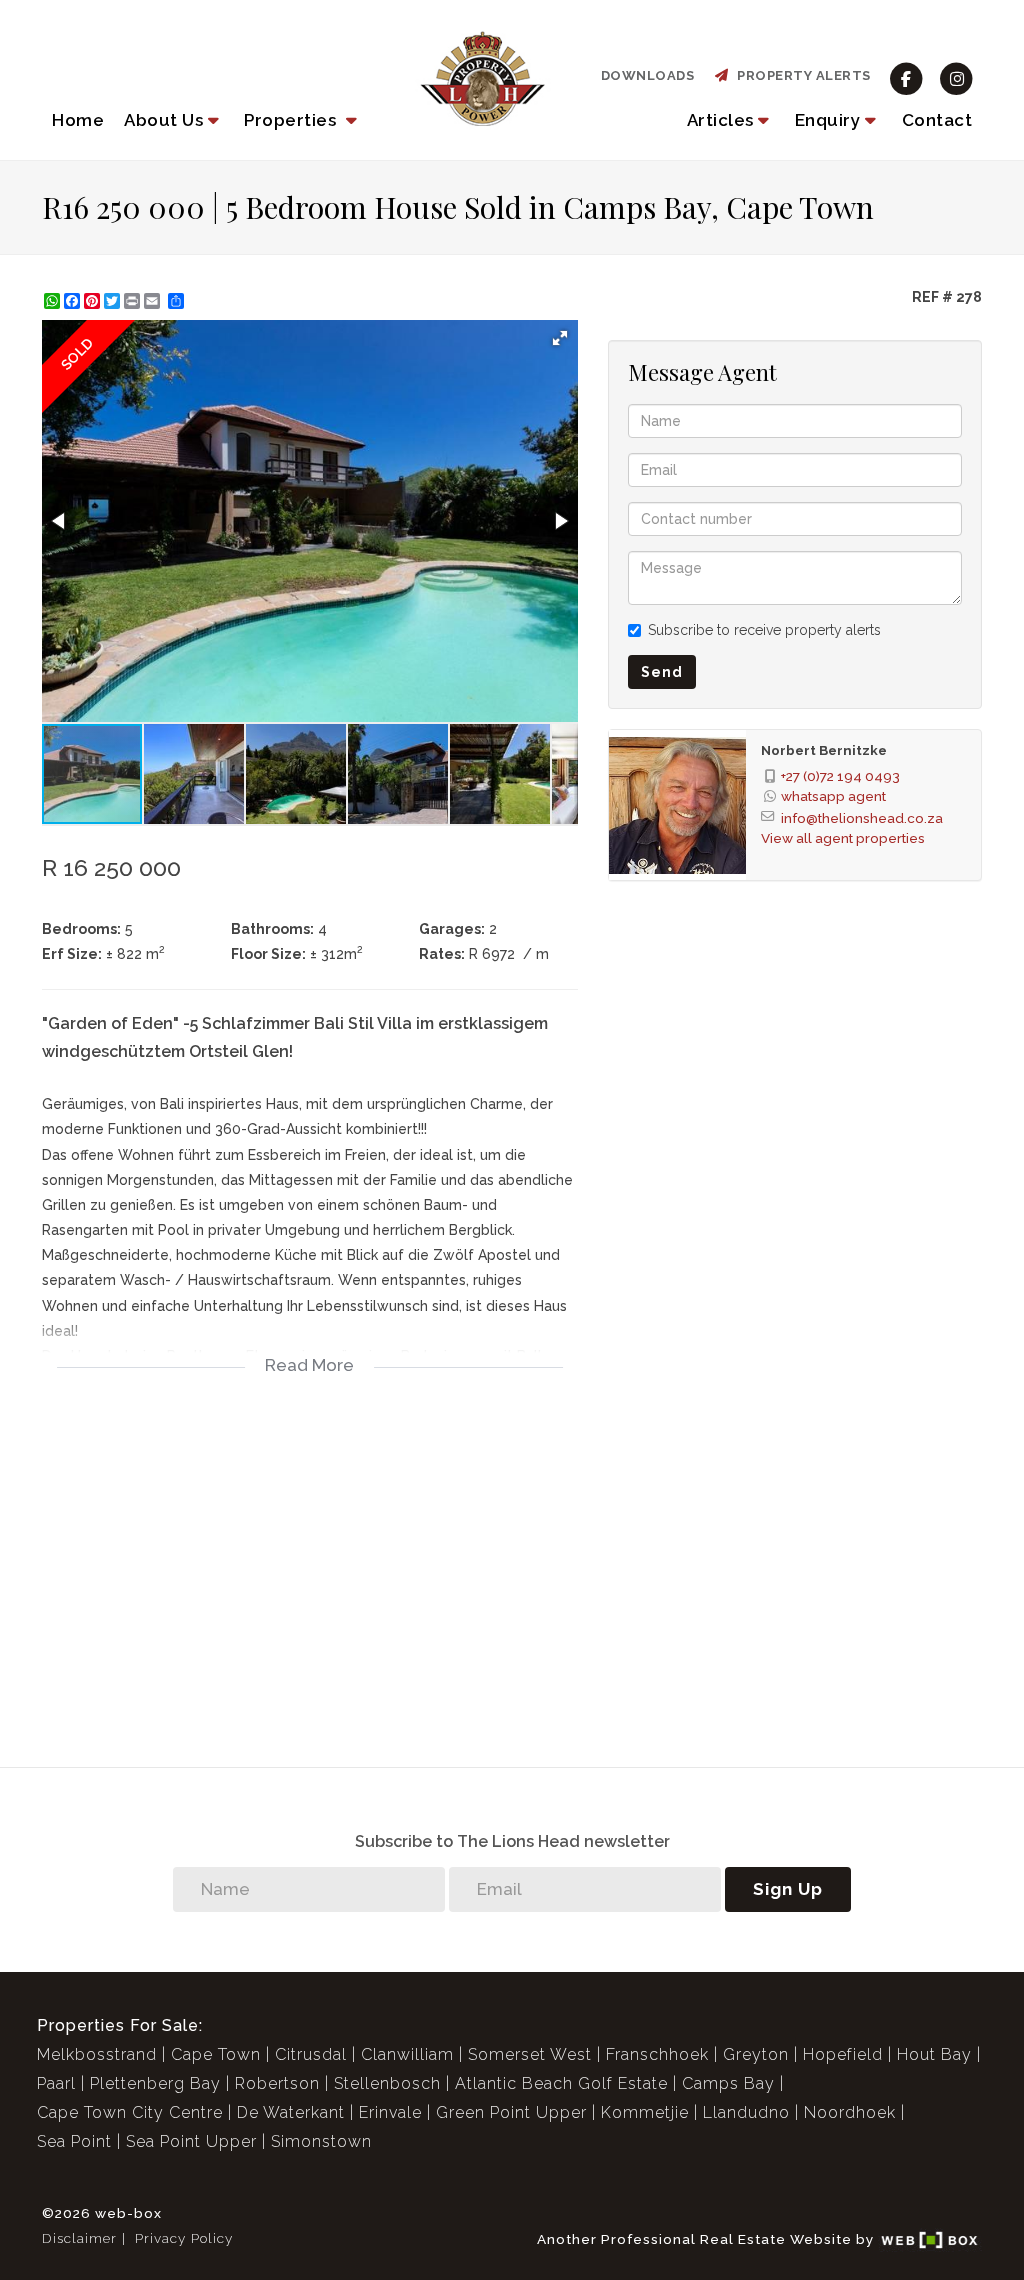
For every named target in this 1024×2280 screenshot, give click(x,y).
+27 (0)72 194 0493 (840, 776)
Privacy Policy (184, 2238)
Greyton (756, 2054)
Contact (937, 120)
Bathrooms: (272, 929)
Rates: (442, 954)
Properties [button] (292, 120)
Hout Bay (934, 2054)
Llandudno (746, 2112)
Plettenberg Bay (155, 2083)
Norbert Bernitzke (824, 750)
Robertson (277, 2083)
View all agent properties (843, 838)
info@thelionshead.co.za (862, 818)
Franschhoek (657, 2054)
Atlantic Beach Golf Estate (561, 2083)
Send (662, 672)
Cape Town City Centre (130, 2112)
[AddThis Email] (154, 301)
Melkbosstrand (97, 2054)
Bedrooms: (81, 929)
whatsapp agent (833, 796)
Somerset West (530, 2054)
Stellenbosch (387, 2083)
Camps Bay (728, 2083)
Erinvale (390, 2112)
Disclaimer (79, 2238)
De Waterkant (291, 2112)
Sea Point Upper (191, 2141)
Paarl (56, 2083)
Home (78, 120)
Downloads (648, 75)
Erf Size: (72, 954)
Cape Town (216, 2054)
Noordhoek (850, 2112)
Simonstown (321, 2141)
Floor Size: (268, 954)
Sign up (788, 1889)
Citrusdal (311, 2054)
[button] (174, 120)
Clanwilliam (407, 2054)
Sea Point (74, 2141)
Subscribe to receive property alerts (764, 630)
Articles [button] (720, 120)
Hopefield (843, 2054)
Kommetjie (645, 2112)
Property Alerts (800, 75)
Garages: (452, 929)
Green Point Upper (511, 2112)
